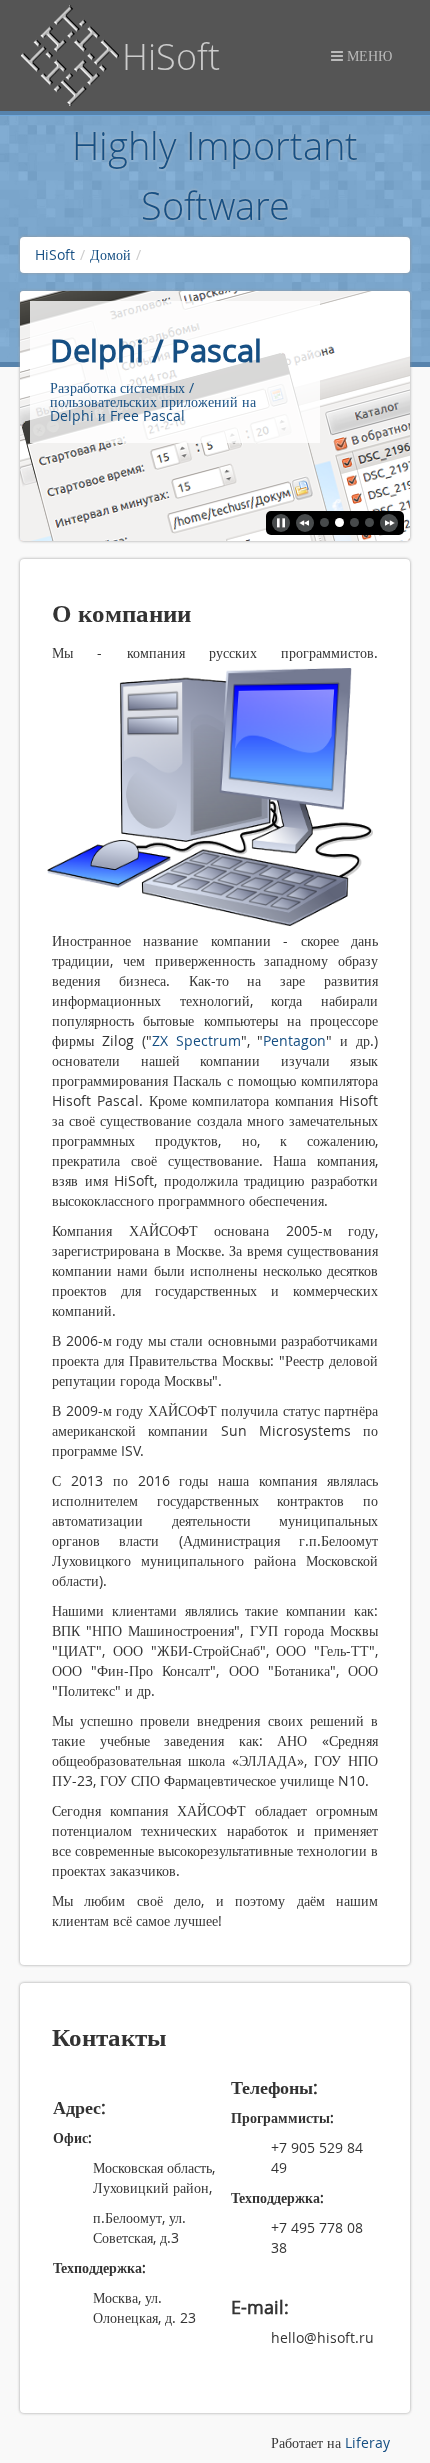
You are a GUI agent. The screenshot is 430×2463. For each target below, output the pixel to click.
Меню (367, 55)
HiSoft (55, 254)
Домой (110, 254)
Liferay (367, 2442)
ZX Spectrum (196, 1040)
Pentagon (294, 1040)
